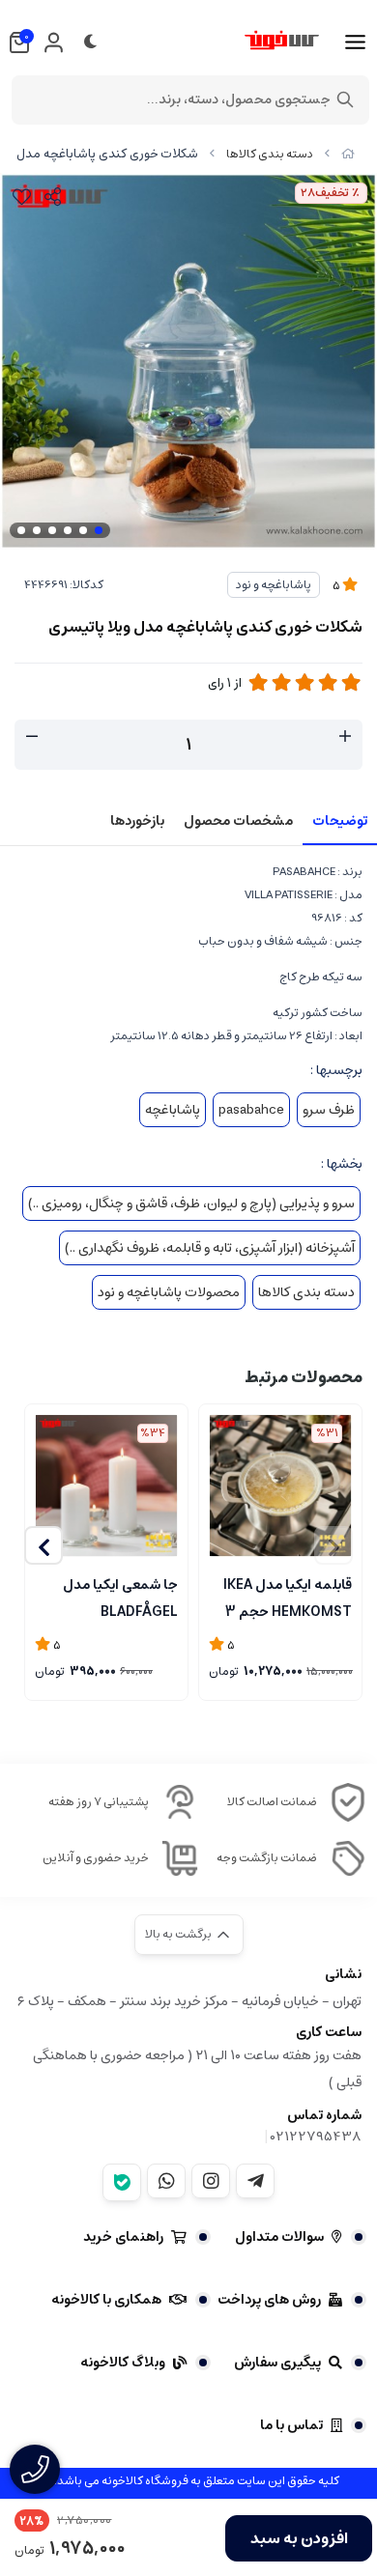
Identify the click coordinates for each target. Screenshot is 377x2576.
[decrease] (32, 737)
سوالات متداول (279, 2237)
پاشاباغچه (173, 1110)
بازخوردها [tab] (137, 821)
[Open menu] (355, 42)
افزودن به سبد (299, 2538)
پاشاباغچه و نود (274, 585)
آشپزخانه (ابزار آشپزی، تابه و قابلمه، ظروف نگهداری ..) (210, 1248)
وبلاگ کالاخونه (123, 2363)
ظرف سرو (329, 1110)
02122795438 (316, 2137)
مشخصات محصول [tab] (238, 821)
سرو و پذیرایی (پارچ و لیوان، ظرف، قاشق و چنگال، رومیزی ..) (191, 1203)
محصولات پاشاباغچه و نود (169, 1292)
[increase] (345, 737)
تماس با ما (291, 2425)
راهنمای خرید (123, 2237)
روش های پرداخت (269, 2300)
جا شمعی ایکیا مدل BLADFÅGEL (120, 1597)
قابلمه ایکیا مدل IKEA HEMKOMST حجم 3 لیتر (288, 1597)
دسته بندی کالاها (270, 154)
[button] (43, 1545)
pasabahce (251, 1110)
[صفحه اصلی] (348, 154)
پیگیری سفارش (277, 2363)
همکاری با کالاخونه (106, 2300)
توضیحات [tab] (340, 821)
